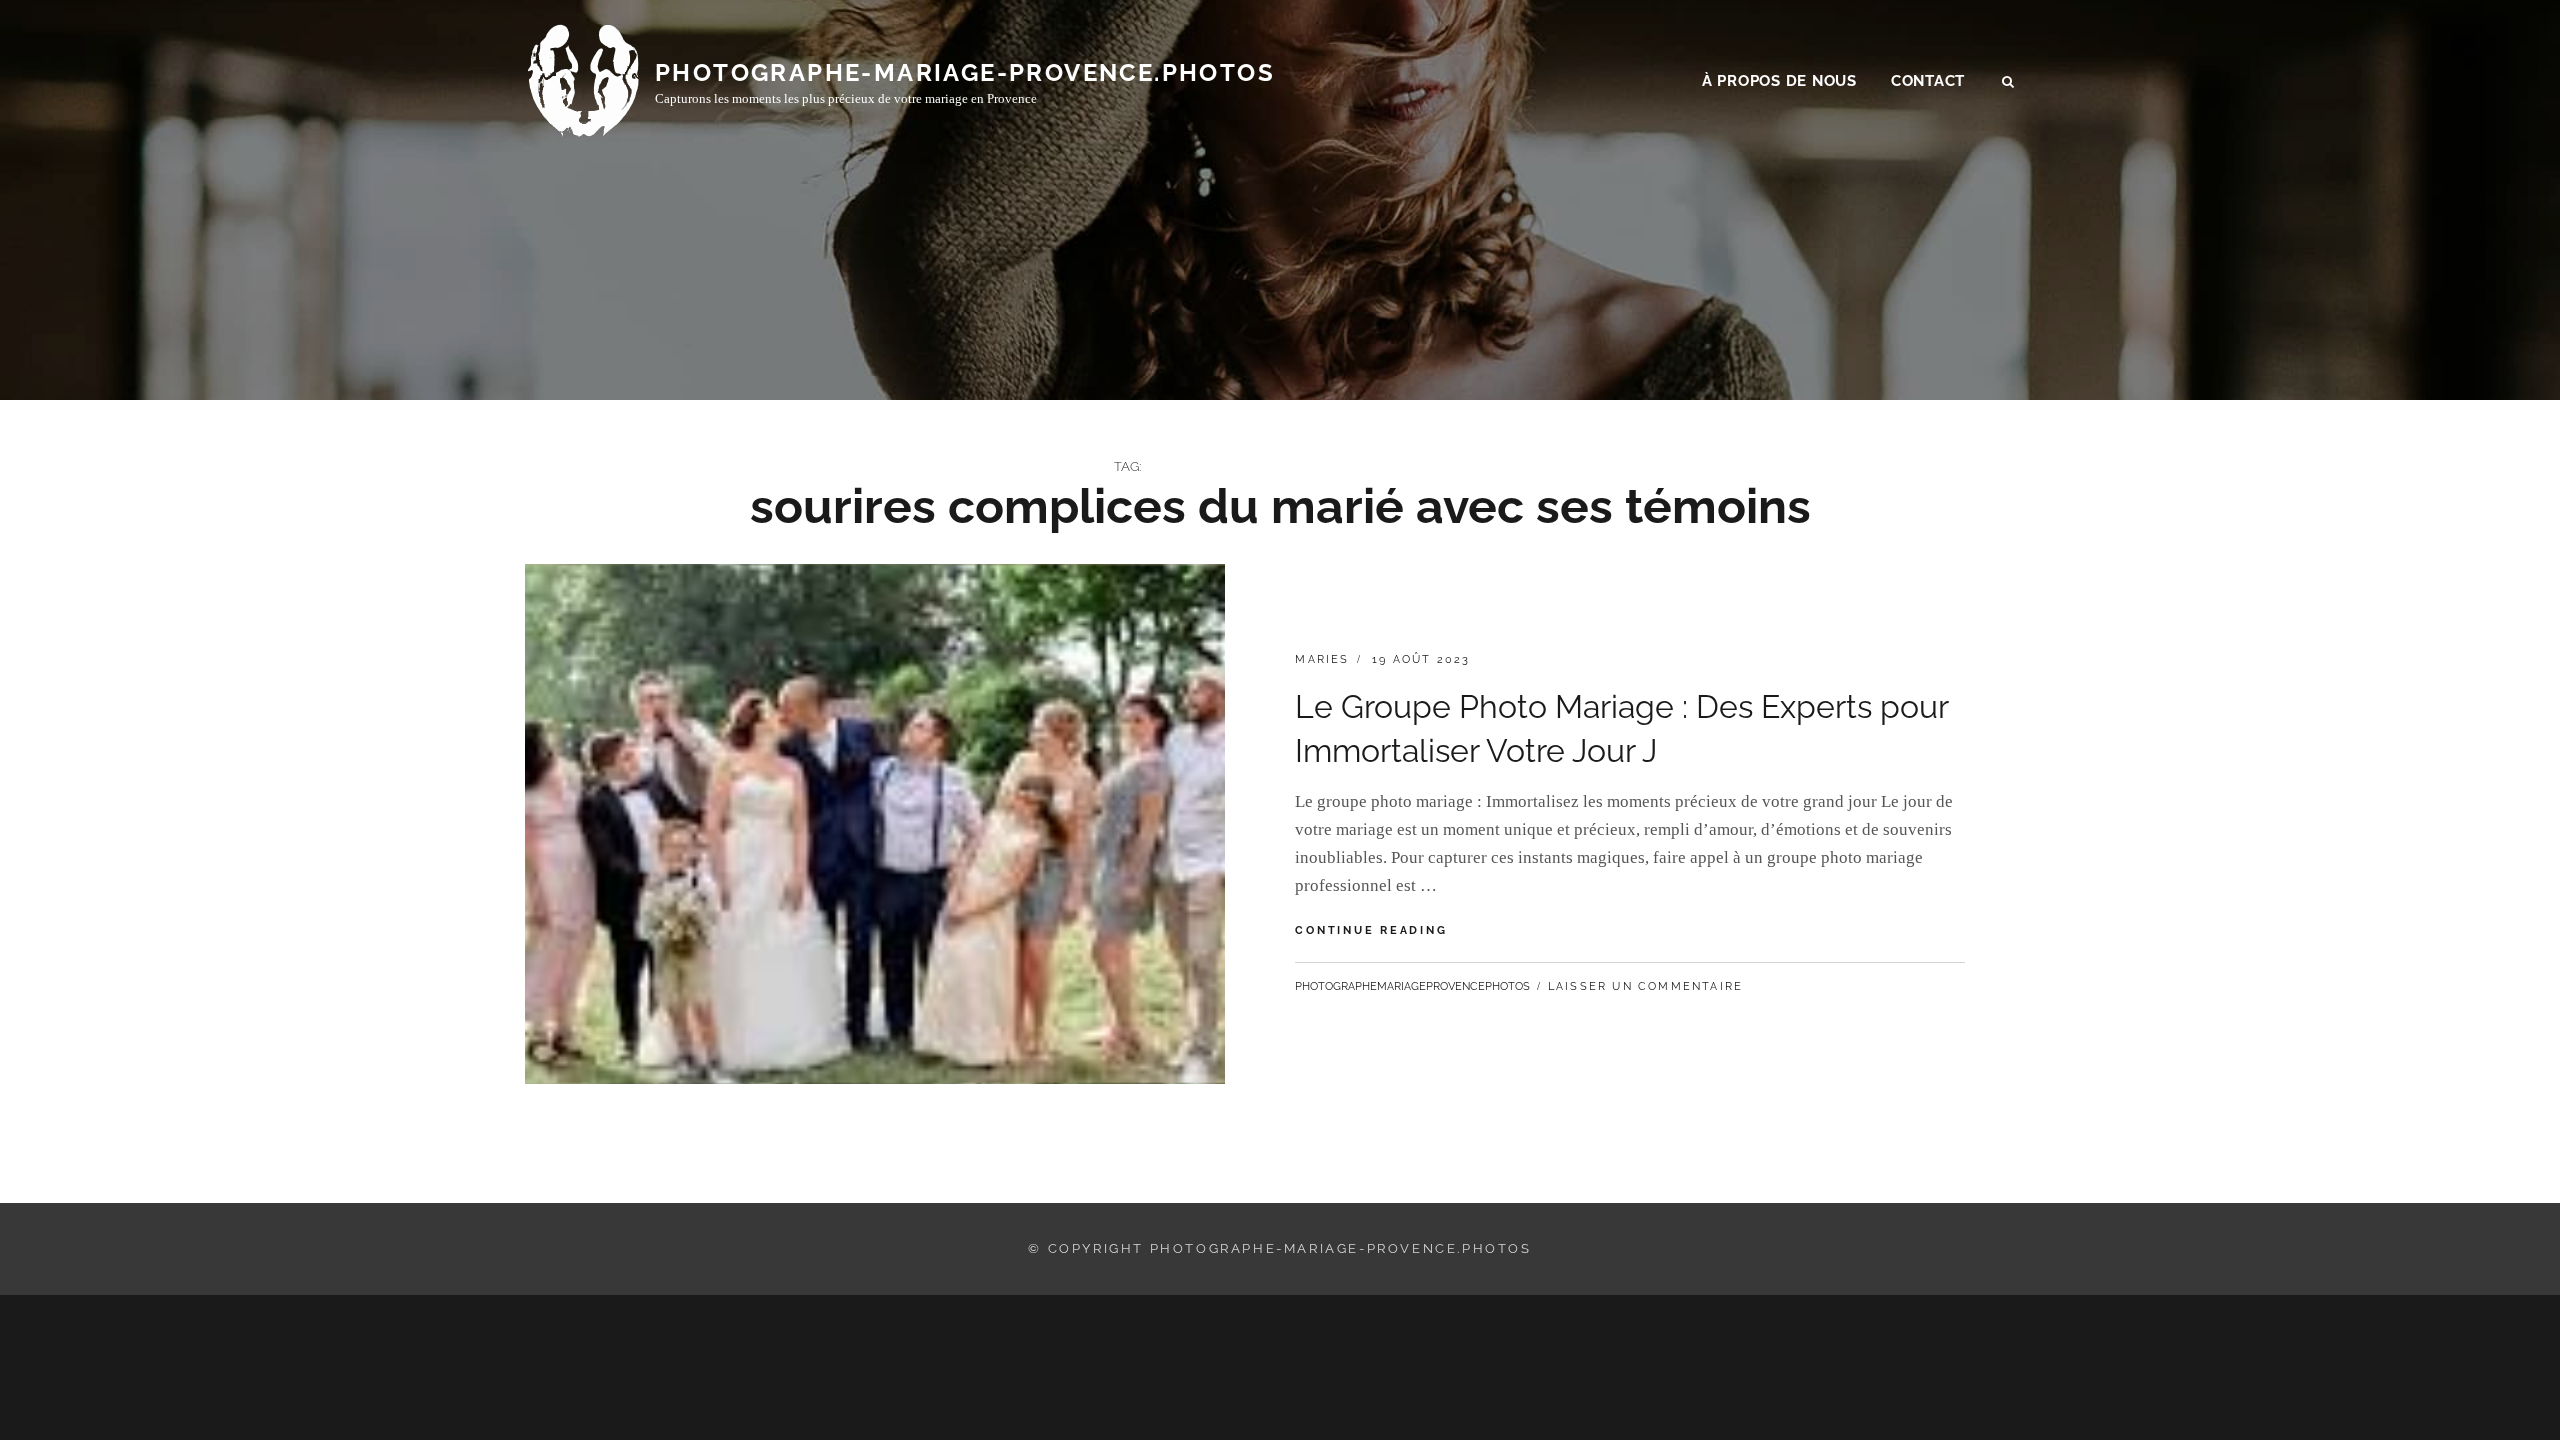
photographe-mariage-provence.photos (965, 72)
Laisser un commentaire (1645, 986)
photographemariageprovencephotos (1412, 986)
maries (1322, 659)
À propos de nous (1779, 81)
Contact (1928, 81)
